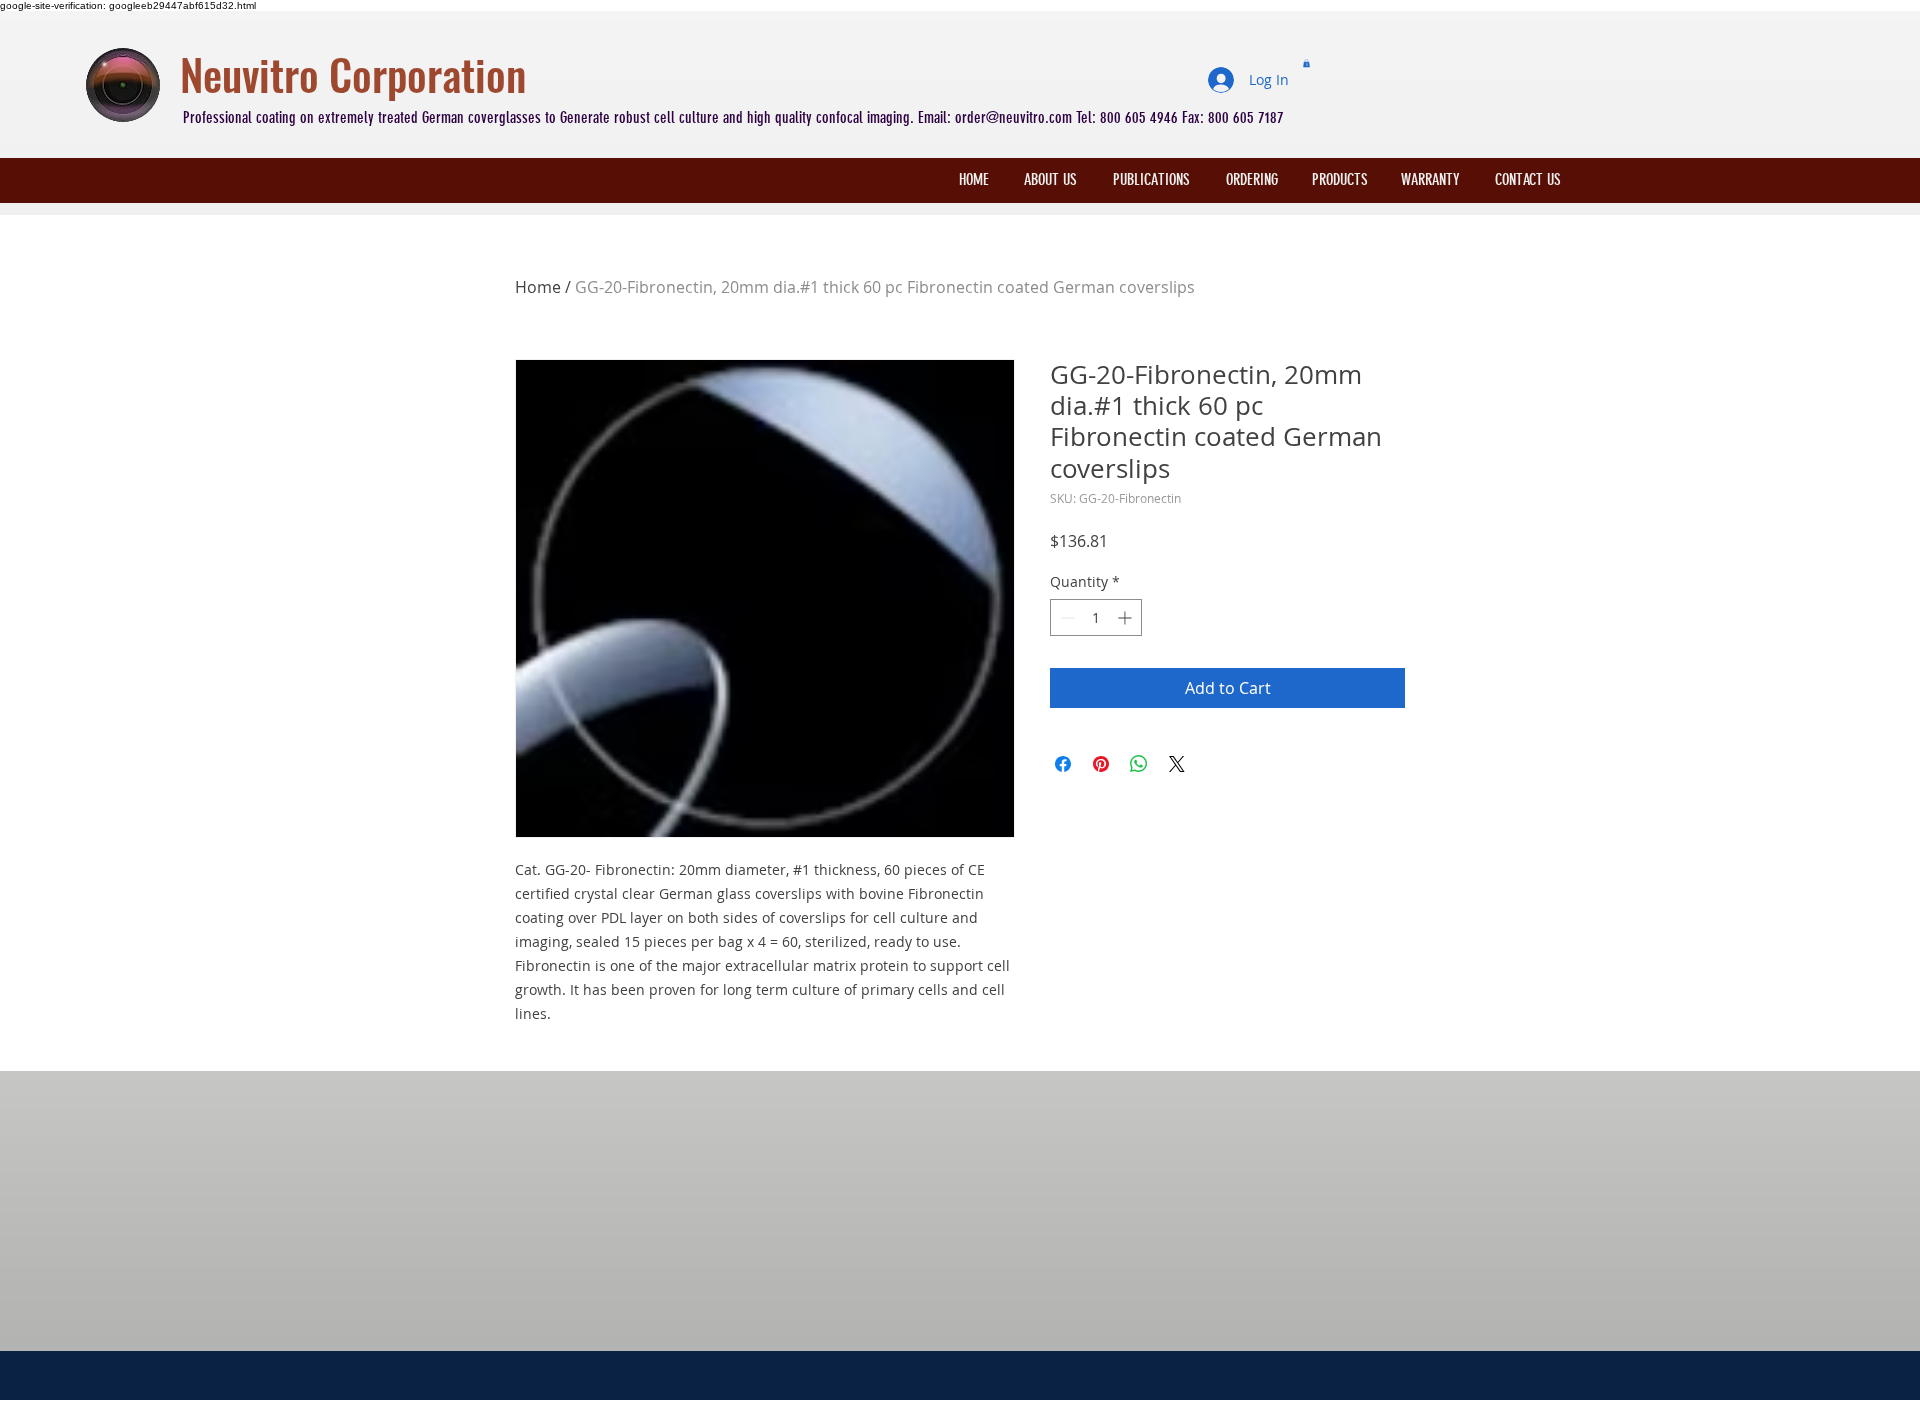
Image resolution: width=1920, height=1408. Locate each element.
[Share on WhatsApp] (1139, 764)
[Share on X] (1177, 764)
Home (538, 287)
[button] (1306, 63)
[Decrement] (1065, 617)
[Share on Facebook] (1063, 764)
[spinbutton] (1096, 617)
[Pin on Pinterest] (1101, 764)
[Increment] (1126, 617)
